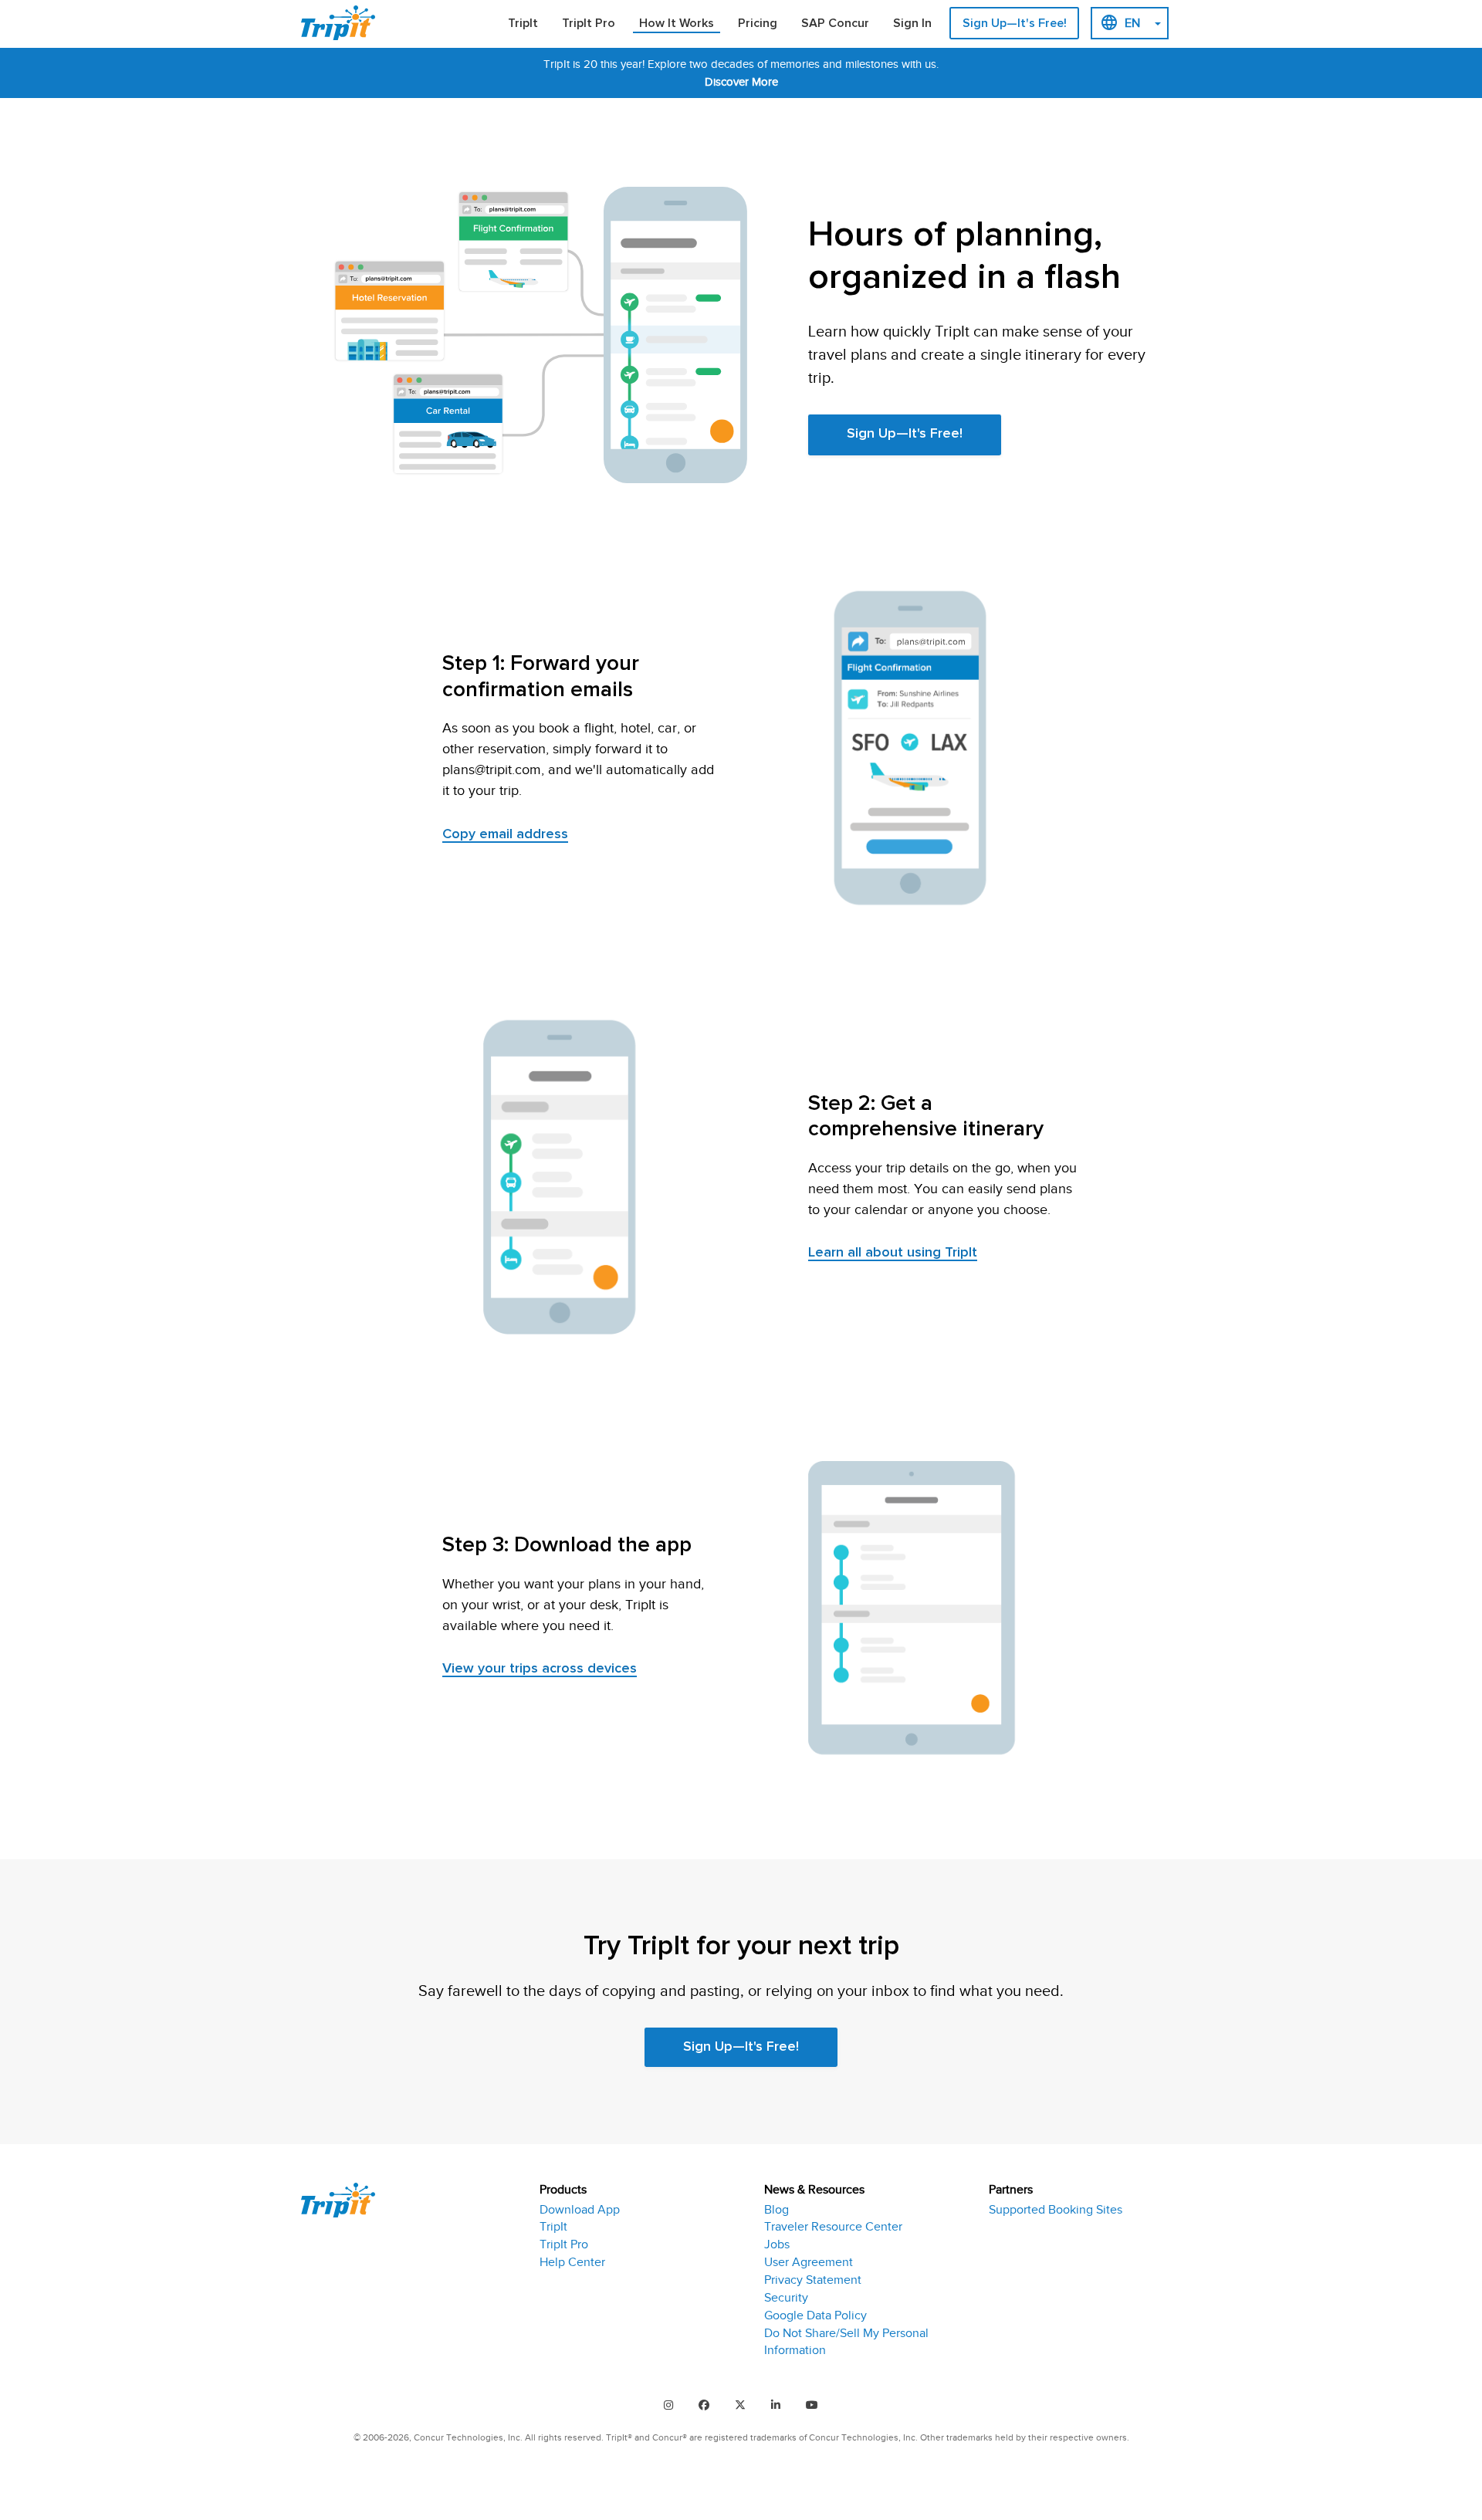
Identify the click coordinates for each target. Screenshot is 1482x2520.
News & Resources (814, 2190)
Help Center (572, 2262)
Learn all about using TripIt (893, 1253)
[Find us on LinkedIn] (776, 2405)
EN (1132, 23)
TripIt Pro (589, 23)
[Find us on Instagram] (668, 2405)
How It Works (677, 23)
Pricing (758, 23)
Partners (1011, 2190)
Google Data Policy (815, 2315)
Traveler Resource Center (833, 2227)
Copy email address (505, 834)
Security (786, 2298)
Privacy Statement (813, 2280)
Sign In (912, 23)
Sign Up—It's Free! (1015, 23)
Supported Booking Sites (1056, 2210)
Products (563, 2190)
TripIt (523, 23)
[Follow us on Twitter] (740, 2405)
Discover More (741, 82)
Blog (777, 2210)
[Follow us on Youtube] (812, 2405)
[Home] (344, 23)
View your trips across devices (540, 1669)
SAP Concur (835, 23)
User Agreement (809, 2262)
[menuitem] (523, 24)
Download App (580, 2210)
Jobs (777, 2244)
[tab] (639, 2271)
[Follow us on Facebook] (704, 2405)
